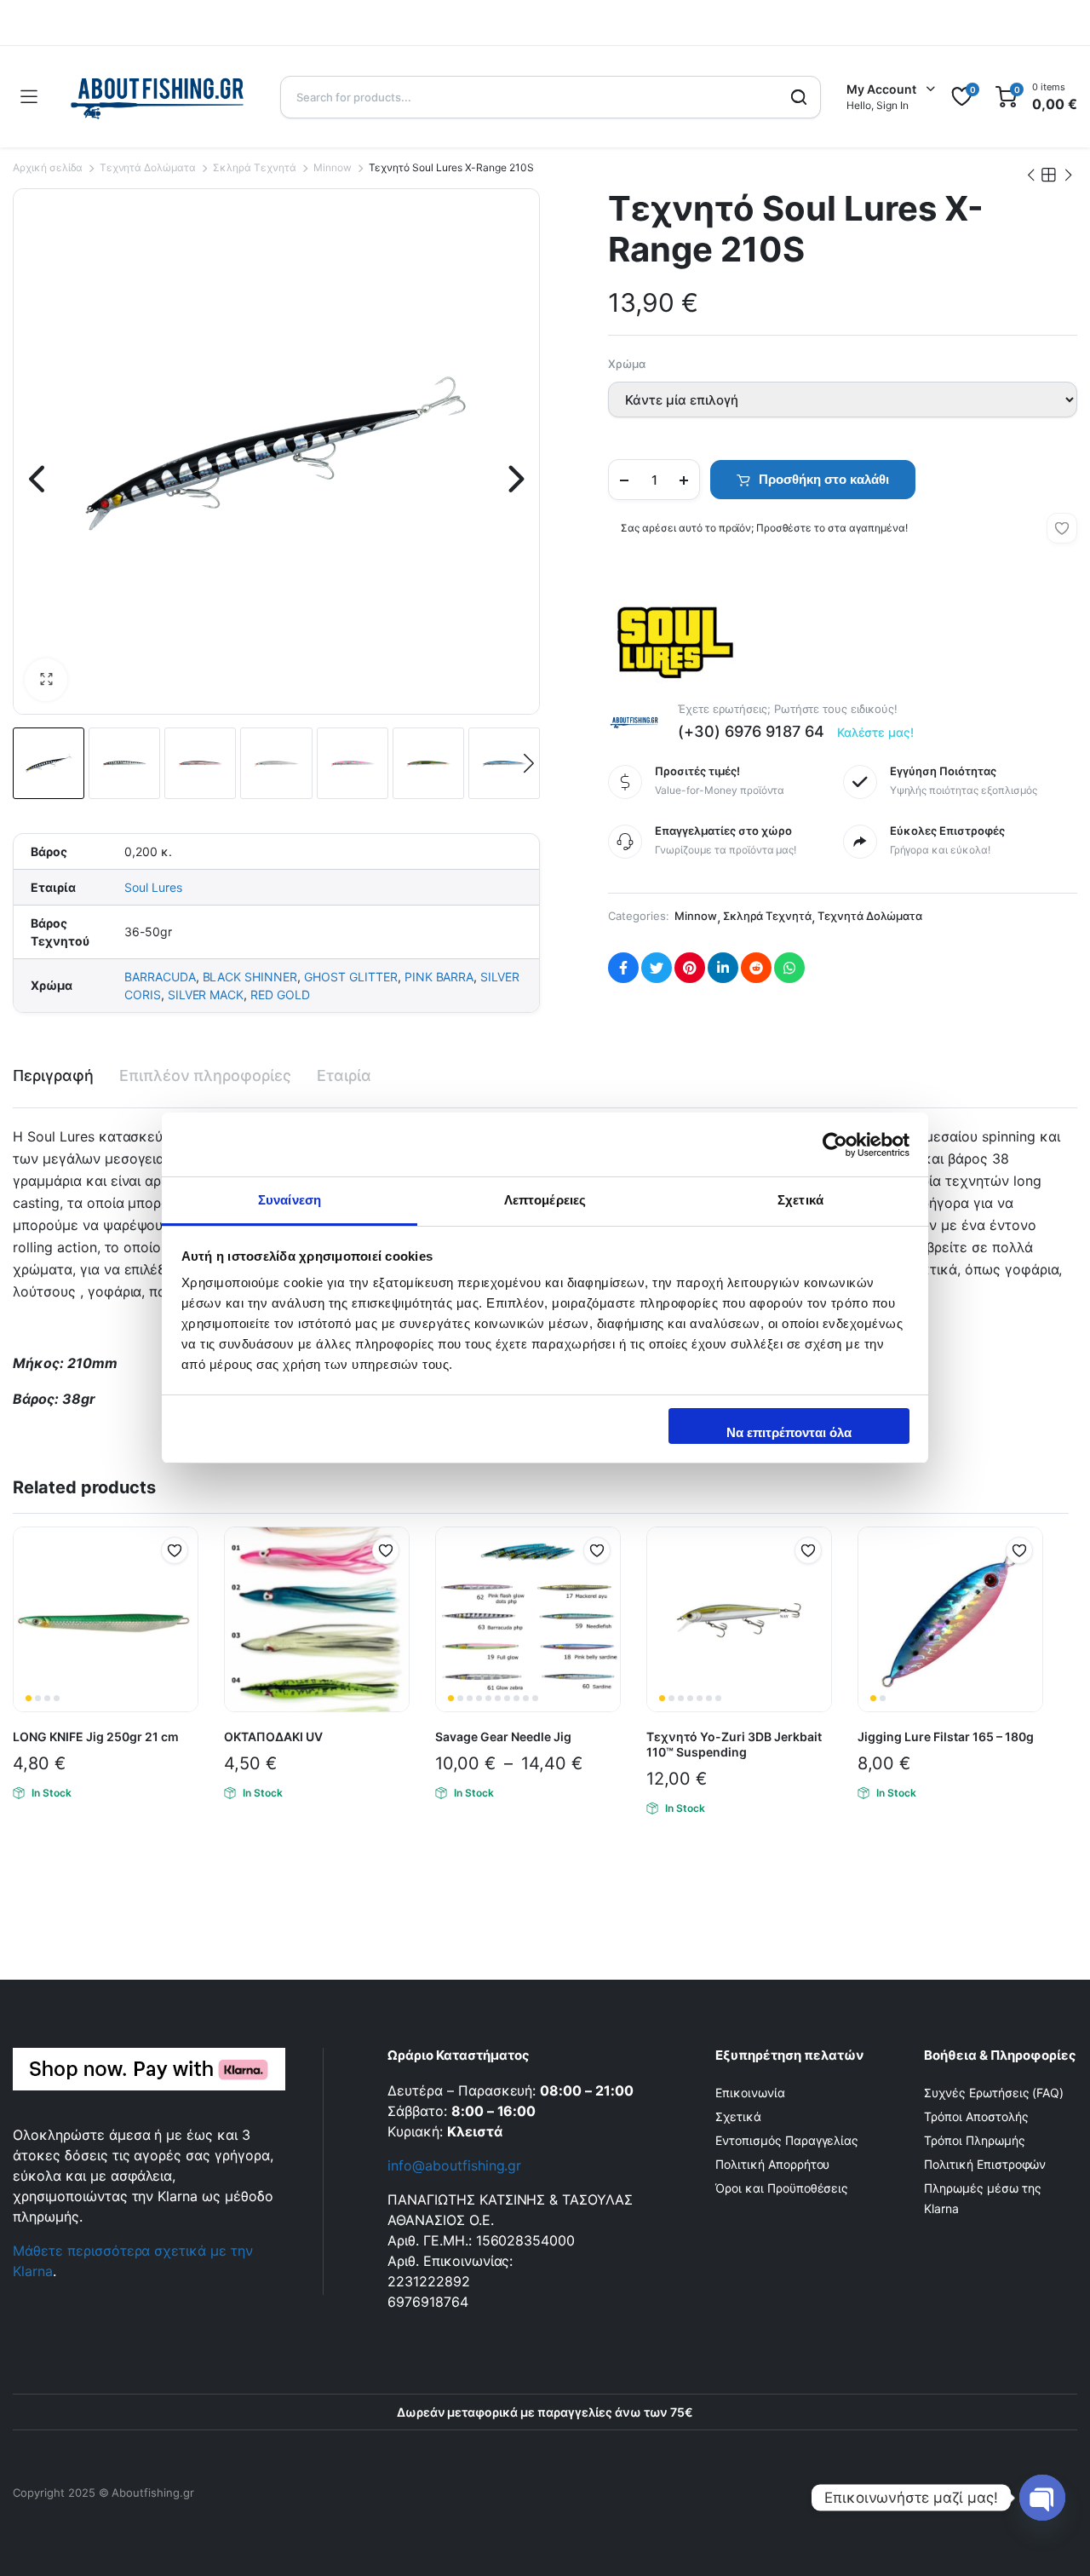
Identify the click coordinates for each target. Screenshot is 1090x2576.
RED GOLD (280, 995)
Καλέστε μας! (876, 732)
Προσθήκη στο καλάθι (824, 479)
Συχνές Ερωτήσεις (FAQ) (994, 2093)
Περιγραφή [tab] (53, 1075)
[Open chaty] (1042, 2498)
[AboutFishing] (158, 97)
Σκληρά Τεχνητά (255, 167)
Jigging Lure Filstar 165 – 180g (946, 1736)
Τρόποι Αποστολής (976, 2116)
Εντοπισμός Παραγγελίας (787, 2140)
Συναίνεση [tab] (290, 1200)
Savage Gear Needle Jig (503, 1736)
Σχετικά (738, 2116)
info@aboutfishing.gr (454, 2165)
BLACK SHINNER (250, 977)
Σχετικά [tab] (800, 1200)
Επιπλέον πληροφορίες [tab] (205, 1075)
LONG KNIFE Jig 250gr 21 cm (96, 1736)
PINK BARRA (439, 977)
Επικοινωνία (750, 2093)
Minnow (333, 167)
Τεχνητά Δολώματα (148, 167)
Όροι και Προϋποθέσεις (782, 2188)
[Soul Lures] (672, 638)
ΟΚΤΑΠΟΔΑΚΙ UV (273, 1736)
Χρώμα (627, 364)
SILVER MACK (206, 995)
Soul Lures (153, 887)
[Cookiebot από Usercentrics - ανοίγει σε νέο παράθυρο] (835, 1145)
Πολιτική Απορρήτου (772, 2164)
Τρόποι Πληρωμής (975, 2140)
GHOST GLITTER (351, 977)
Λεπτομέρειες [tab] (545, 1200)
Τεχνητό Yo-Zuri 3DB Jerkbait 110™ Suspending (734, 1744)
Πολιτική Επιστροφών (985, 2164)
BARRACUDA (160, 977)
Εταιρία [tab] (344, 1075)
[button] (46, 680)
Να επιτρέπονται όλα (789, 1432)
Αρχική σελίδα (48, 167)
